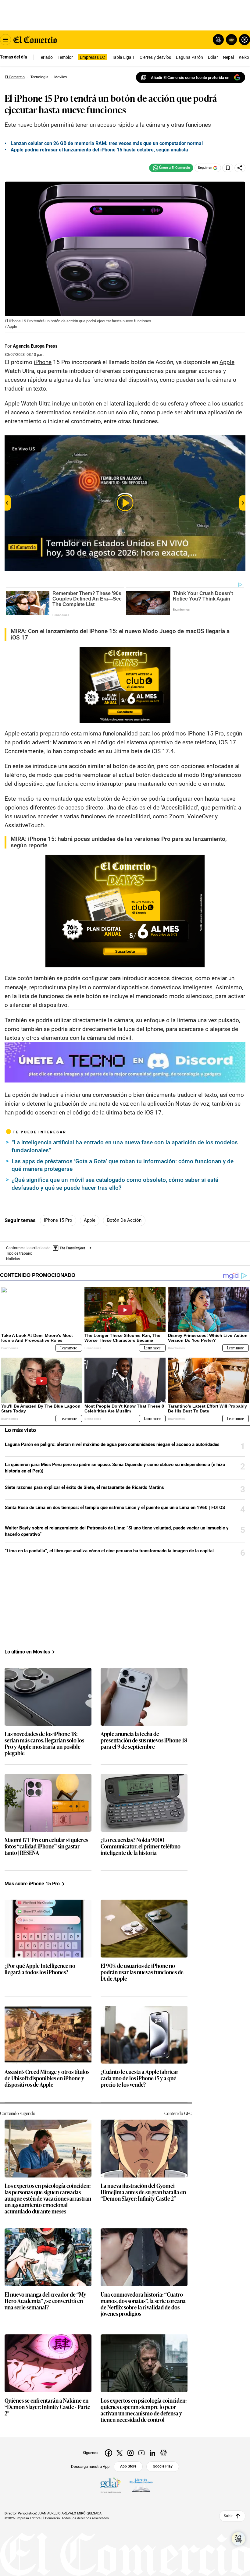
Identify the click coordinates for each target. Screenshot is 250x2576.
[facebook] (109, 2453)
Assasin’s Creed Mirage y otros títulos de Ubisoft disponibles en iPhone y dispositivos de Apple (47, 2078)
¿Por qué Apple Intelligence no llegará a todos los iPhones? (40, 1969)
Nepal (228, 57)
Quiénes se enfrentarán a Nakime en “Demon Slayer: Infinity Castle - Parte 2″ (47, 2407)
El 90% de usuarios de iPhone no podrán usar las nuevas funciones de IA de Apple (142, 1972)
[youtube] (141, 2453)
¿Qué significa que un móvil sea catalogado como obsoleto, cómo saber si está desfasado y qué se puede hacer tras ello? (115, 1184)
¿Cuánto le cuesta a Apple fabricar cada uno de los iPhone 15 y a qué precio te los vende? (139, 2078)
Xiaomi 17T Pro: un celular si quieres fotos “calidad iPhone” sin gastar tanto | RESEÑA (46, 1846)
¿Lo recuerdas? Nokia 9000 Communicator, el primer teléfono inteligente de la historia (141, 1846)
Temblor (65, 57)
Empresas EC (92, 57)
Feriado (46, 57)
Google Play (163, 2466)
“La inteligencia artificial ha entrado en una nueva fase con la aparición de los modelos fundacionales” (125, 1146)
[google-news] (163, 2453)
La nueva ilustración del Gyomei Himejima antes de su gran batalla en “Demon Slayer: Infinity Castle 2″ (143, 2192)
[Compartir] (240, 168)
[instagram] (130, 2453)
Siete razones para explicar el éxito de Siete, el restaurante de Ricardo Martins (84, 1487)
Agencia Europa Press (35, 346)
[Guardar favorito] (228, 168)
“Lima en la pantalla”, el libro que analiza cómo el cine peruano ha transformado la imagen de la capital (109, 1551)
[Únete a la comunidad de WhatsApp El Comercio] (171, 168)
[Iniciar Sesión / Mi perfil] (245, 40)
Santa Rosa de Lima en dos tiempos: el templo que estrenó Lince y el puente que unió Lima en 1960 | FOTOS (115, 1508)
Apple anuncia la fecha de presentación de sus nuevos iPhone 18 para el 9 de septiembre (144, 1740)
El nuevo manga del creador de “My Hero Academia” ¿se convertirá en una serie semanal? (45, 2301)
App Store (128, 2466)
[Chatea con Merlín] (218, 40)
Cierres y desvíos (155, 57)
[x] (120, 2453)
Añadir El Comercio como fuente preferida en (190, 78)
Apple (90, 1220)
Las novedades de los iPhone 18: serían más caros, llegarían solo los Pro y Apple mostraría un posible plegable (44, 1744)
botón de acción (124, 1220)
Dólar (213, 57)
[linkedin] (152, 2453)
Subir (228, 2516)
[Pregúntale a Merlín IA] (238, 2539)
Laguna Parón (189, 57)
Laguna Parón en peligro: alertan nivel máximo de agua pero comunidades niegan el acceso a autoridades (112, 1444)
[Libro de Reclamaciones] (141, 2485)
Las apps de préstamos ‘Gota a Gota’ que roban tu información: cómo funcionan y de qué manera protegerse (123, 1165)
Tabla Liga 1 (123, 57)
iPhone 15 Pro (58, 1220)
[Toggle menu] (5, 40)
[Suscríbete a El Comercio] (230, 40)
